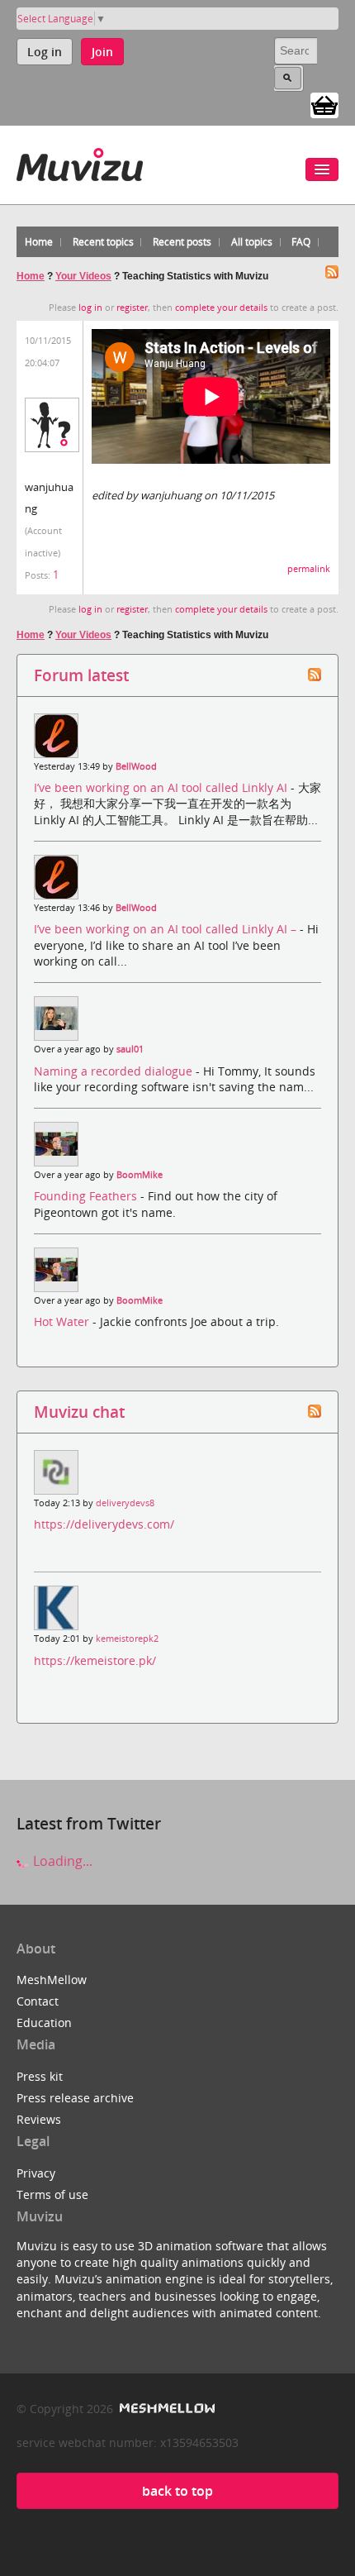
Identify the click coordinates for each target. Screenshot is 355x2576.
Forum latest (81, 675)
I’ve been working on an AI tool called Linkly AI (162, 787)
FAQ (301, 242)
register (132, 308)
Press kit (40, 2076)
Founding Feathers (87, 1196)
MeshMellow (52, 1980)
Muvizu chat (79, 1412)
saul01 (130, 1049)
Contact (38, 2001)
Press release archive (75, 2098)
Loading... (61, 1861)
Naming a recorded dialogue (115, 1071)
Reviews (39, 2119)
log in (90, 308)
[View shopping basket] (324, 104)
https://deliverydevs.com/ (104, 1524)
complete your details (221, 308)
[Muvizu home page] (80, 162)
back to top (177, 2491)
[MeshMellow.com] (166, 2409)
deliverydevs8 (125, 1503)
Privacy (36, 2173)
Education (44, 2023)
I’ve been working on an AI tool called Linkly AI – (167, 929)
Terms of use (52, 2194)
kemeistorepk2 (127, 1639)
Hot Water (63, 1321)
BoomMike (140, 1175)
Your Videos (83, 276)
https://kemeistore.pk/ (95, 1660)
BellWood (136, 766)
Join (102, 52)
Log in (45, 52)
